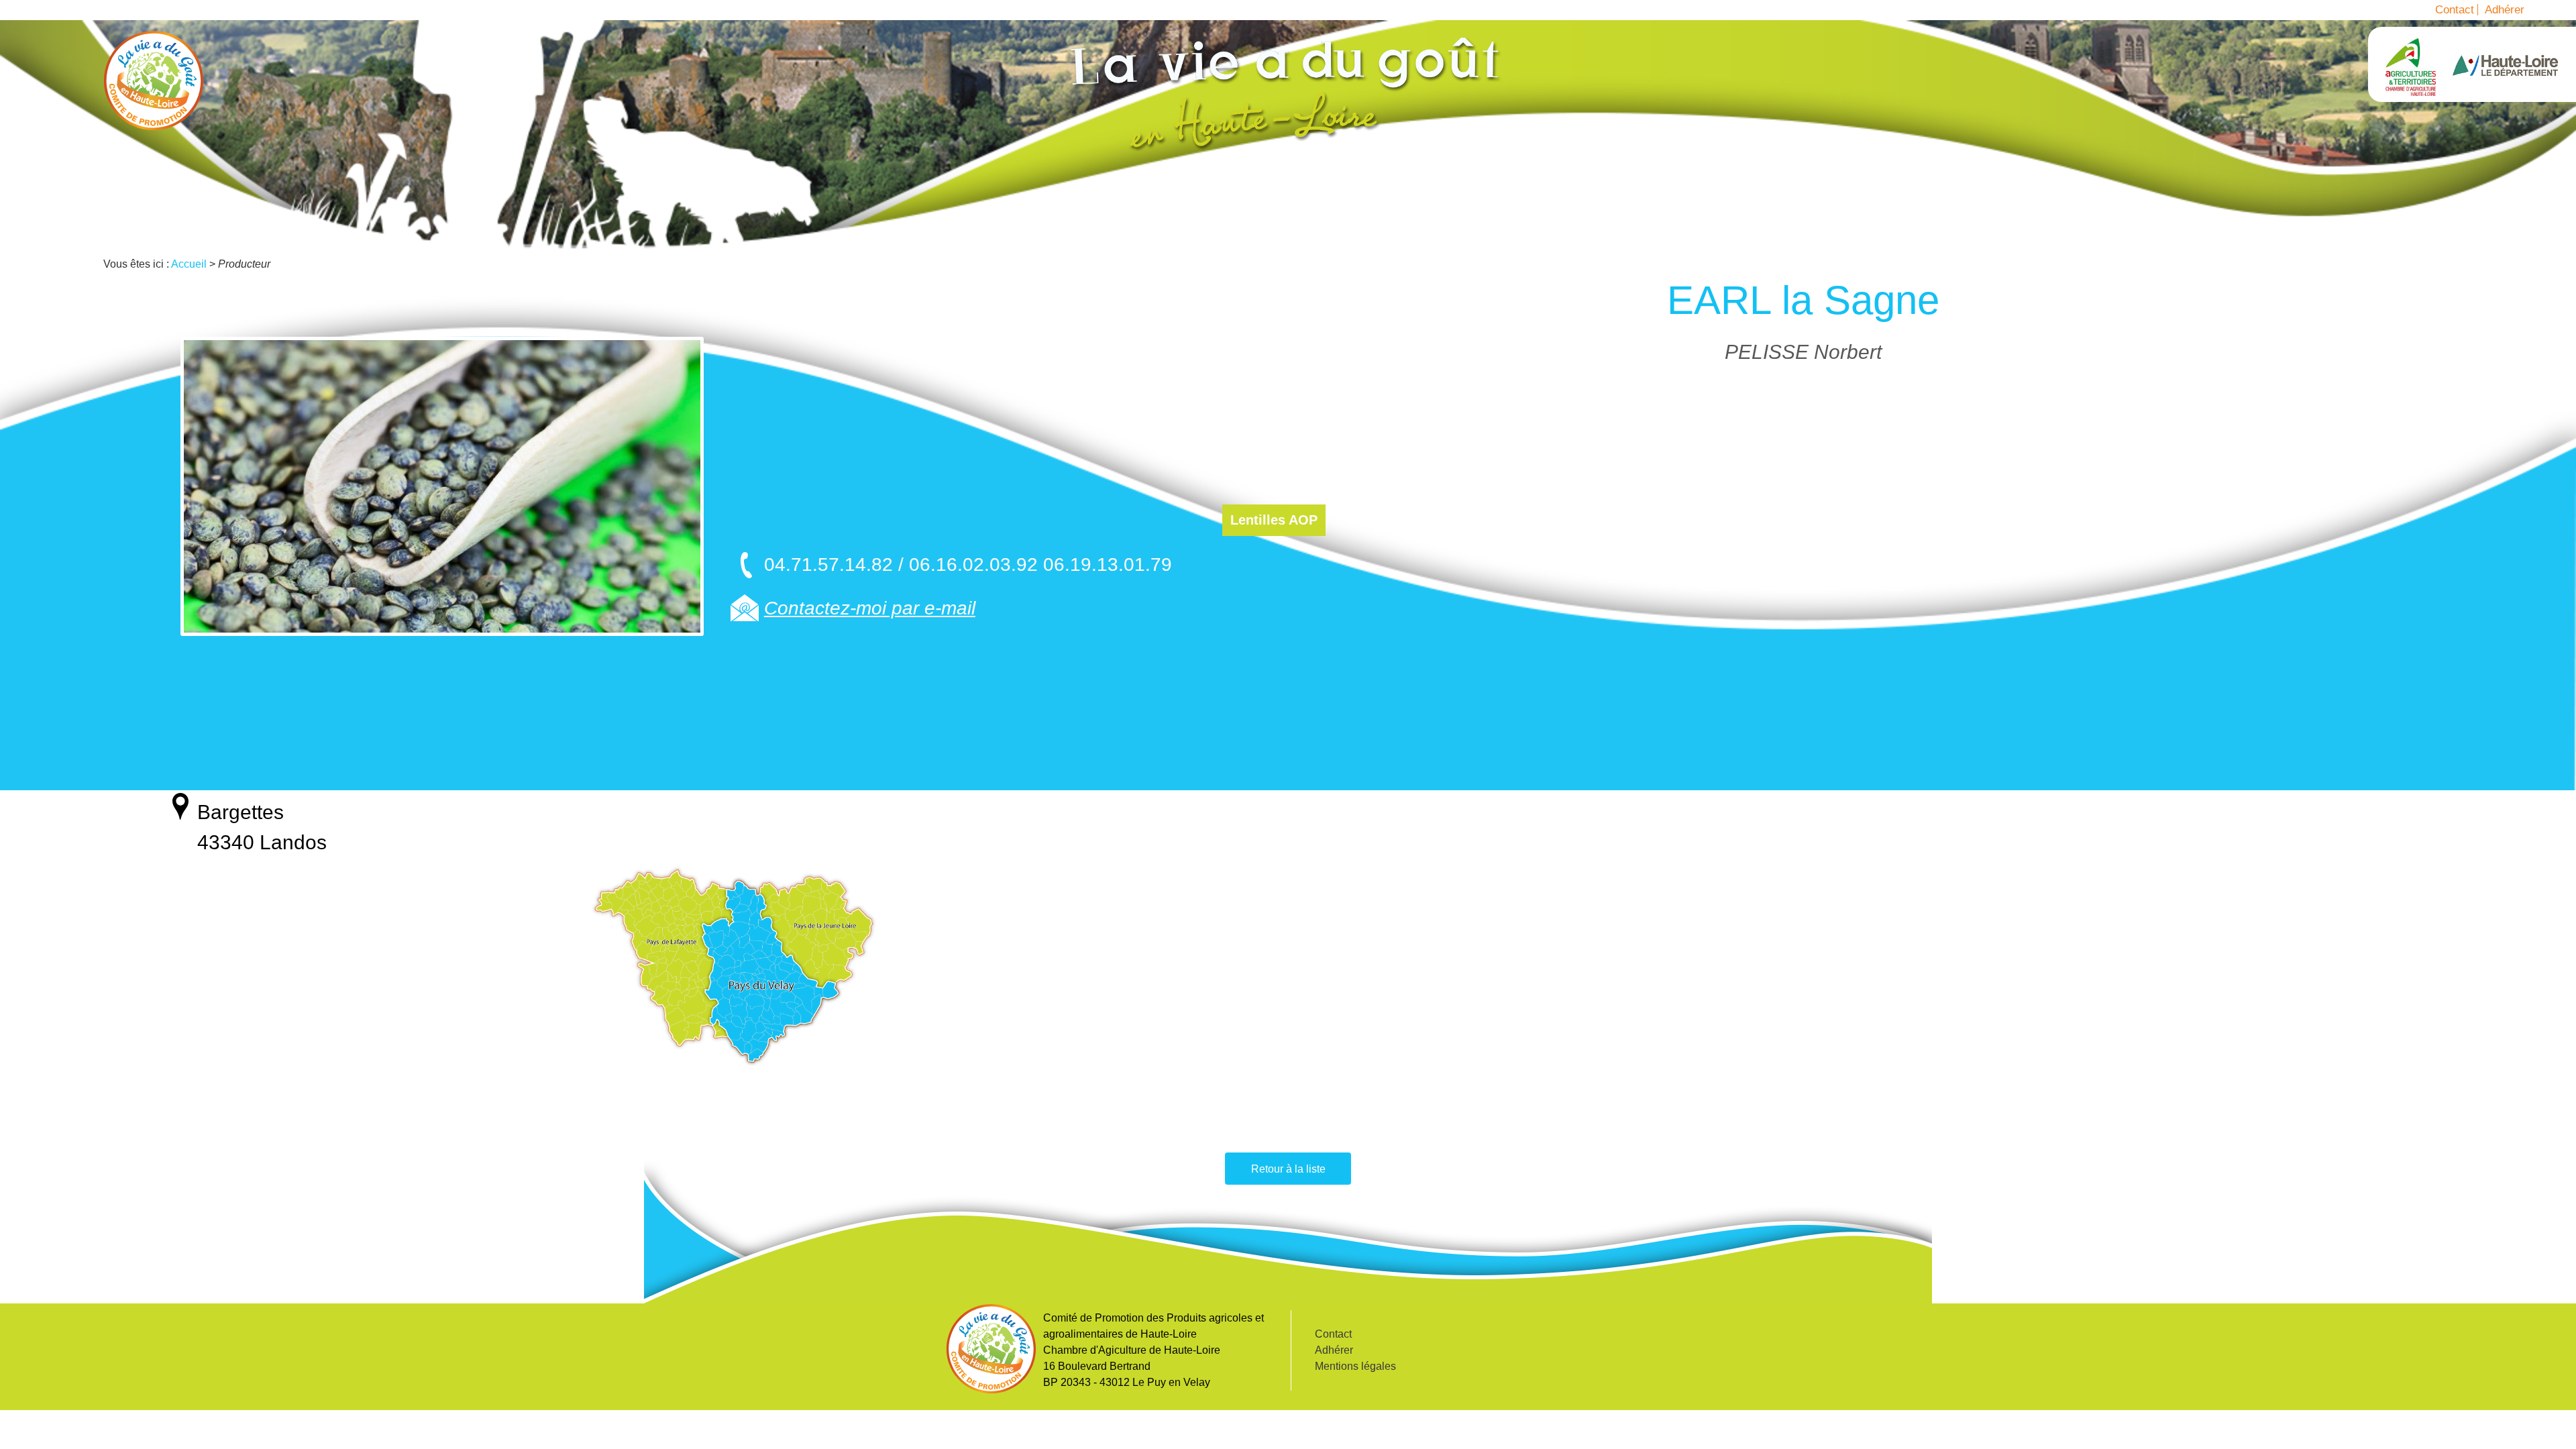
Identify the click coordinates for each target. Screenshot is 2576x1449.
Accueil (154, 80)
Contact (2455, 10)
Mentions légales (1355, 1366)
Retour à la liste (1288, 1169)
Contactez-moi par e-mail (870, 608)
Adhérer (2505, 10)
